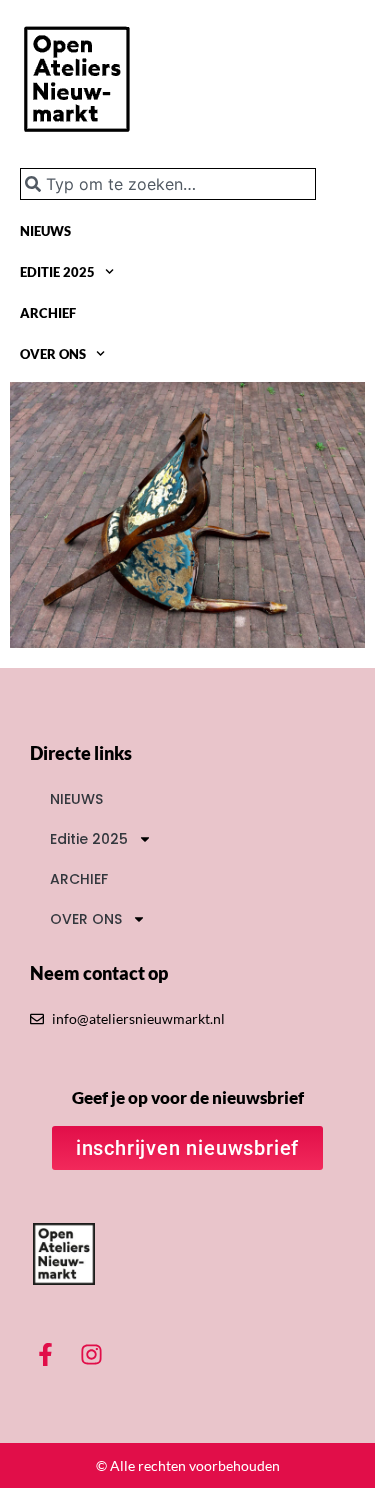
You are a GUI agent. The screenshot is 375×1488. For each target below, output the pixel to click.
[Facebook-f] (46, 1354)
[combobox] (168, 184)
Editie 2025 (57, 272)
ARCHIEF (48, 313)
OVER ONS (53, 354)
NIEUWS (45, 231)
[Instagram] (92, 1354)
